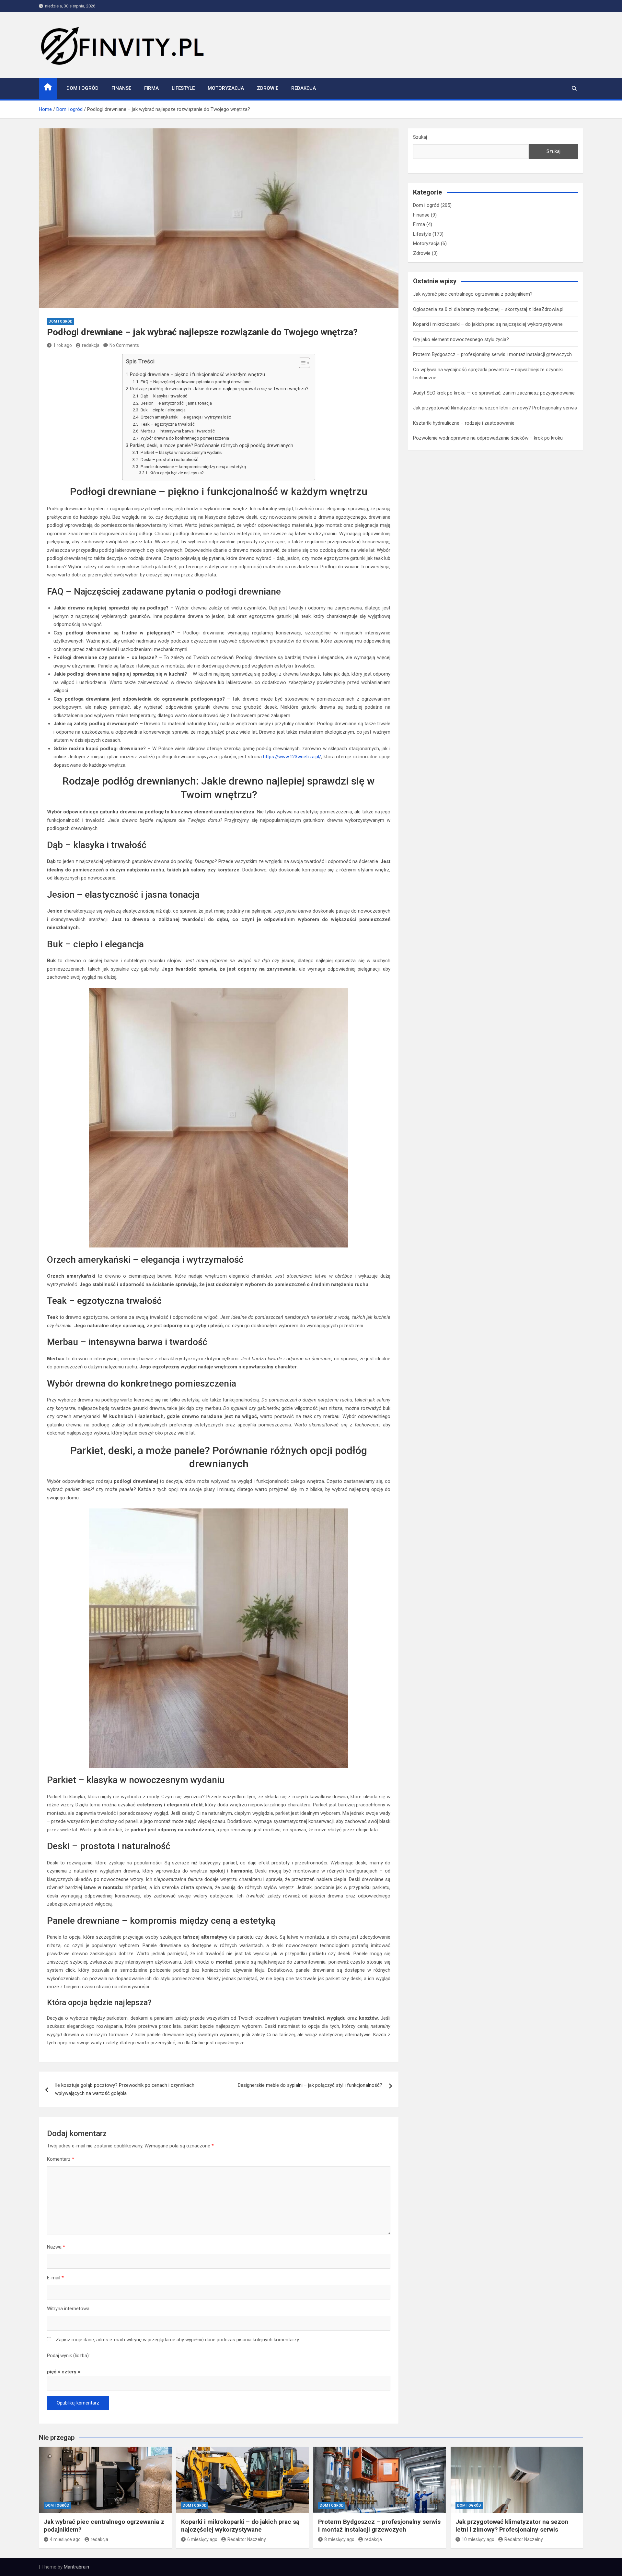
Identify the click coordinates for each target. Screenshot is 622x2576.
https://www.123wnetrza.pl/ (292, 757)
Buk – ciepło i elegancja (163, 410)
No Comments (124, 345)
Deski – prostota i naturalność (169, 459)
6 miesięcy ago (202, 2539)
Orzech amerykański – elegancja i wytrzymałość (186, 417)
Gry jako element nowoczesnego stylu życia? (461, 339)
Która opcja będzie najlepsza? (176, 473)
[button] (301, 364)
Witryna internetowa (68, 2309)
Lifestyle (183, 88)
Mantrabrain (76, 2567)
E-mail (55, 2278)
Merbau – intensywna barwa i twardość (178, 431)
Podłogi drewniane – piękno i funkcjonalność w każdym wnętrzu (197, 374)
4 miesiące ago (65, 2539)
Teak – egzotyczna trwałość (168, 424)
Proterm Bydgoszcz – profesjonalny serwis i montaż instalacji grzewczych (492, 354)
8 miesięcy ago (339, 2539)
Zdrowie (268, 88)
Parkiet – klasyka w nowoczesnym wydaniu (182, 452)
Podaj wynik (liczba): (68, 2356)
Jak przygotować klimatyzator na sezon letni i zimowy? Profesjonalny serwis (495, 408)
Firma (151, 88)
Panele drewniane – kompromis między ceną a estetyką (193, 467)
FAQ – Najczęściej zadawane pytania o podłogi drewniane (196, 382)
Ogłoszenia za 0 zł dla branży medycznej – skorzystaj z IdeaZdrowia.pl (488, 309)
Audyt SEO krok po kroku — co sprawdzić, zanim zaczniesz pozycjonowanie (494, 393)
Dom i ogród (82, 88)
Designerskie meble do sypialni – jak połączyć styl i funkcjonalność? (310, 2085)
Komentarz (61, 2159)
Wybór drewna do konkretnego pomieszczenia (185, 438)
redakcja (91, 345)
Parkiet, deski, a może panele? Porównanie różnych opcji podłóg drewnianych (212, 445)
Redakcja (304, 88)
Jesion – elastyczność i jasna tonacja (176, 403)
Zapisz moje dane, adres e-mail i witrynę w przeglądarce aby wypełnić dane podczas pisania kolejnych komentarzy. (178, 2340)
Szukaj (420, 137)
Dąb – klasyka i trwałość (164, 396)
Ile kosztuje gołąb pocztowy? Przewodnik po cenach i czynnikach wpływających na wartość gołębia (125, 2089)
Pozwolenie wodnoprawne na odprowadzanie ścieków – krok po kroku (488, 438)
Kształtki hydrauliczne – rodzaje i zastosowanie (464, 423)
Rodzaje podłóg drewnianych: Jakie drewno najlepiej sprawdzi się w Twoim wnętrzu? (219, 389)
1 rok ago (63, 345)
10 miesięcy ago (478, 2539)
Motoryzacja (226, 88)
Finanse (121, 88)
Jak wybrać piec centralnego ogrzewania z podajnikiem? (473, 294)
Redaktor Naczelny (247, 2539)
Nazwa (56, 2247)
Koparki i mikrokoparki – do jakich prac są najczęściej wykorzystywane (488, 324)
